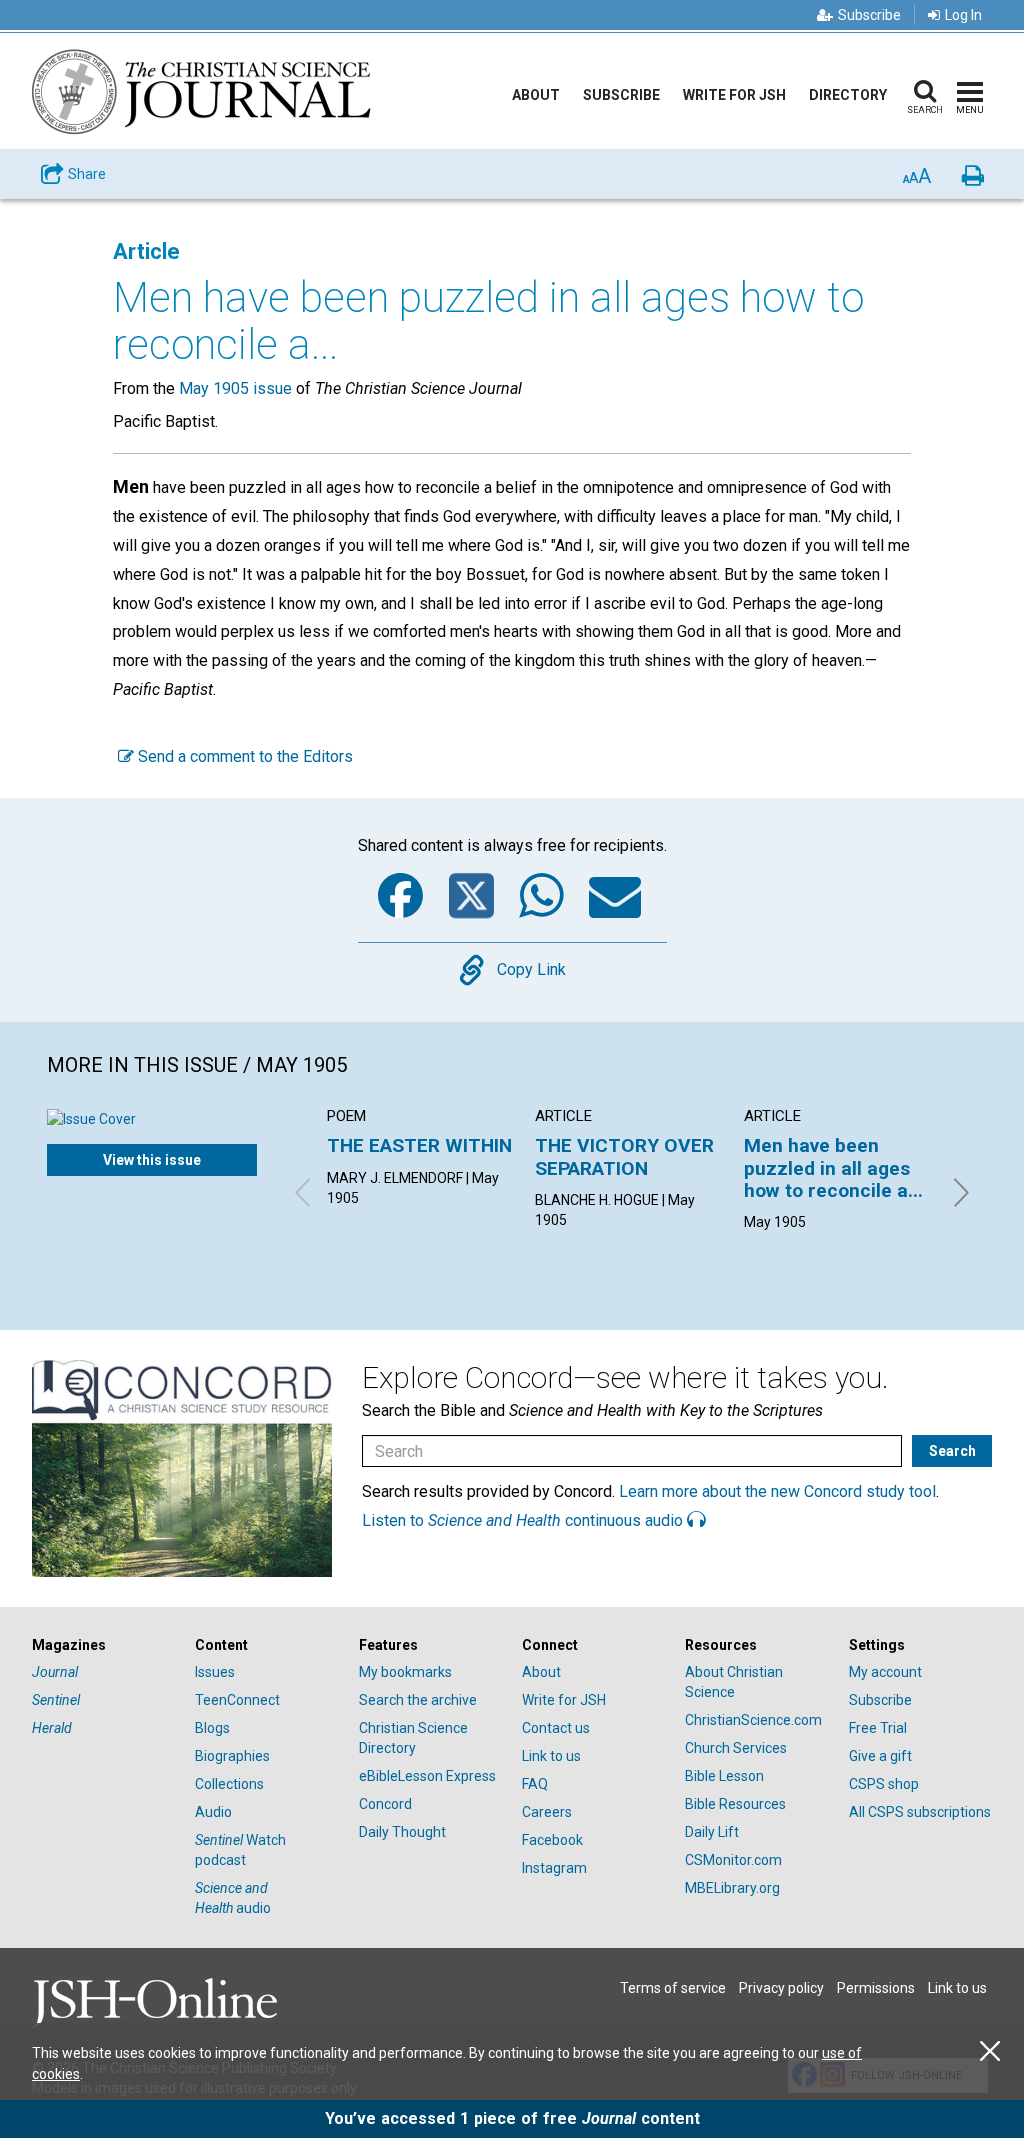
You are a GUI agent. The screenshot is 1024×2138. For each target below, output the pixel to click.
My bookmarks (405, 1672)
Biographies (232, 1756)
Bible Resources (735, 1804)
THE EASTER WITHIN (419, 1145)
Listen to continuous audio (524, 1520)
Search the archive (418, 1700)
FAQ (535, 1784)
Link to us (551, 1756)
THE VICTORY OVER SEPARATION (624, 1156)
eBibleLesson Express (427, 1776)
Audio (213, 1812)
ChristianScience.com (753, 1720)
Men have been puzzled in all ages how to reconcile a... (833, 1168)
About (536, 95)
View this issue (152, 1160)
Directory (848, 95)
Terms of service (673, 1988)
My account (885, 1672)
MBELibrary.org (732, 1888)
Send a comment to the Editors (243, 756)
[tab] (103, 1645)
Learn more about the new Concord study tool (777, 1491)
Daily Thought (402, 1832)
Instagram (554, 1868)
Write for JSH (734, 95)
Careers (547, 1812)
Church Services (736, 1748)
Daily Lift (712, 1832)
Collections (229, 1784)
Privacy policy (781, 1988)
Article (146, 251)
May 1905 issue (235, 388)
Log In (963, 15)
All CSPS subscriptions (920, 1812)
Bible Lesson (724, 1776)
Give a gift (880, 1756)
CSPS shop (884, 1784)
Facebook (552, 1840)
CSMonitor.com (733, 1860)
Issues (215, 1672)
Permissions (876, 1988)
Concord (385, 1804)
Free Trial (878, 1728)
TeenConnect (237, 1700)
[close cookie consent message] (990, 2051)
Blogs (212, 1728)
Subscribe (869, 15)
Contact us (556, 1728)
